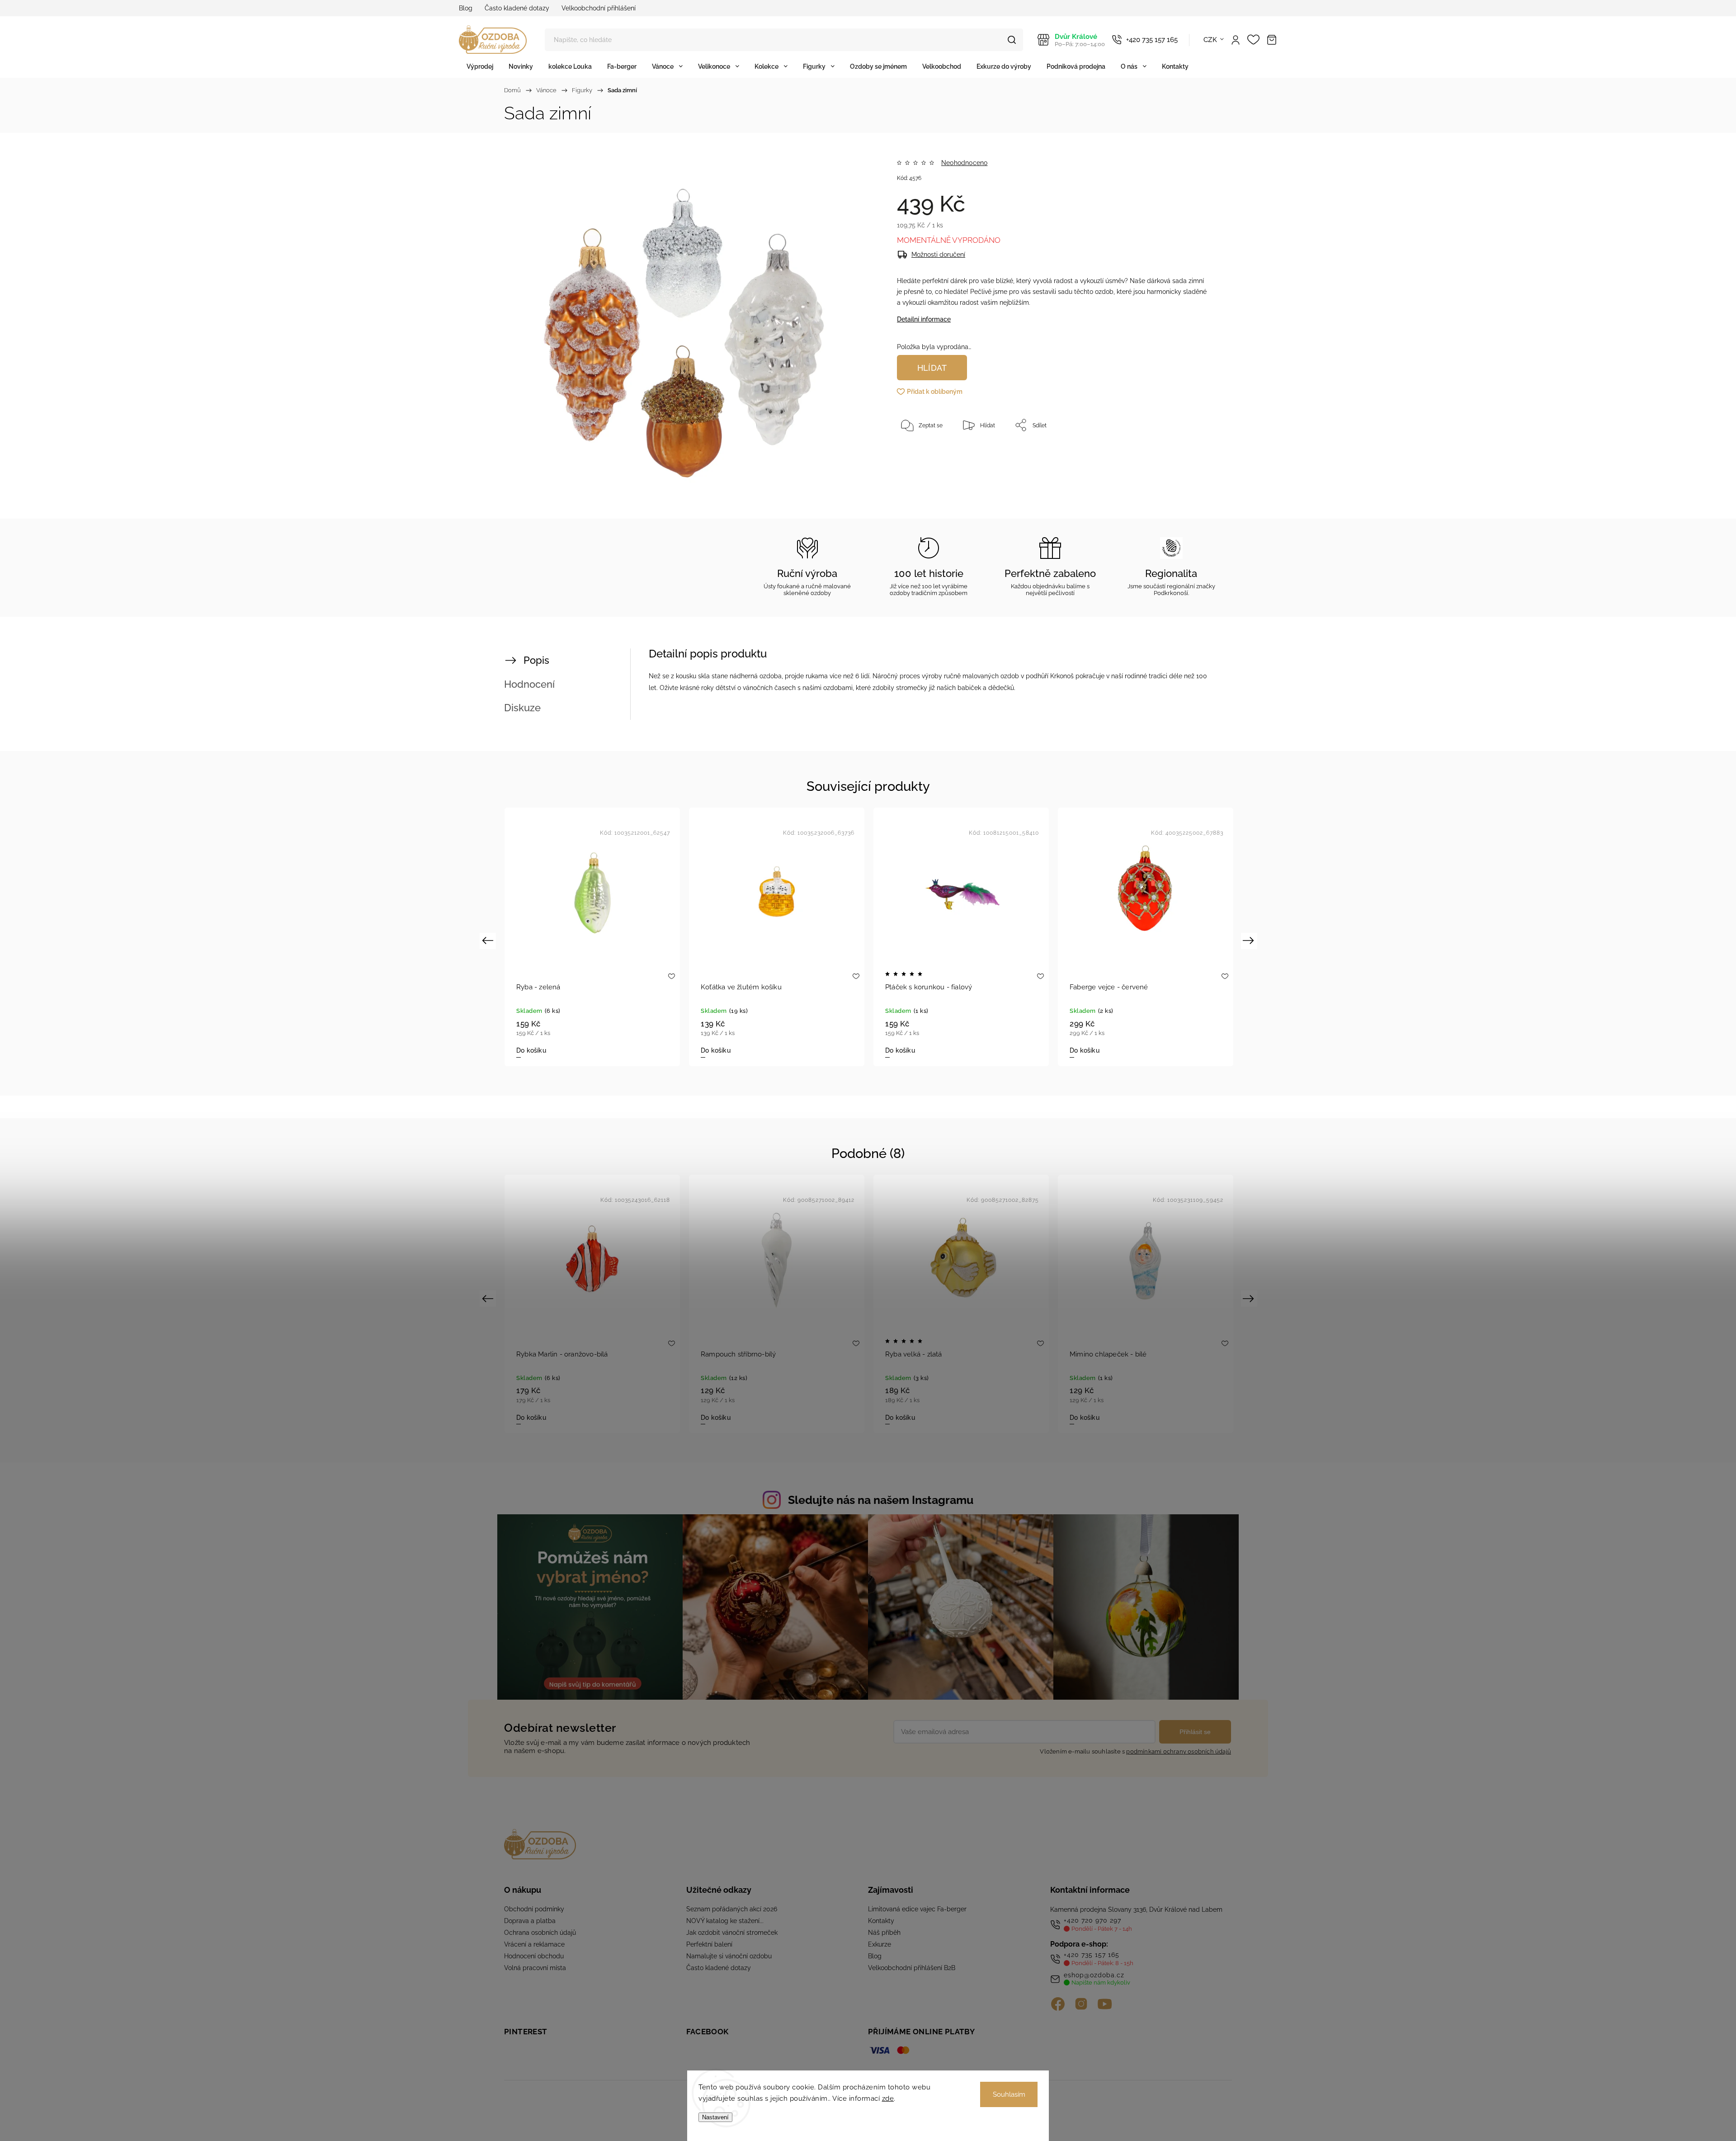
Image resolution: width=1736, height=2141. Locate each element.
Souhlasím (1009, 2094)
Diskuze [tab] (522, 708)
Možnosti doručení (938, 255)
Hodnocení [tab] (529, 684)
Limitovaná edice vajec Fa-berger (917, 1909)
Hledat (1012, 40)
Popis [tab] (536, 660)
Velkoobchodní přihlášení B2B (912, 1968)
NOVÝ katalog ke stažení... (725, 1921)
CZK (1210, 40)
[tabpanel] (592, 937)
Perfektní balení (709, 1944)
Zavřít (1188, 455)
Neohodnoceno (964, 163)
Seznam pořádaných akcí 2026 (732, 1909)
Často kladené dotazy (517, 8)
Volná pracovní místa (535, 1968)
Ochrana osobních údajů (540, 1933)
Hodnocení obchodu (534, 1956)
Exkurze (880, 1944)
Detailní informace (924, 319)
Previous (489, 940)
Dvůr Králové (1080, 40)
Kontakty (881, 1921)
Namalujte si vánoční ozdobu (729, 1956)
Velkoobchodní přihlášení (599, 8)
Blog (466, 8)
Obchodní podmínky (534, 1909)
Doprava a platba (530, 1921)
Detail (710, 1050)
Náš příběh (884, 1933)
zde (888, 2098)
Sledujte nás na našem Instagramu (881, 1500)
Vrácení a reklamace (534, 1944)
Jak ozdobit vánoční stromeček (732, 1933)
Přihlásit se (1195, 1732)
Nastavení (715, 2117)
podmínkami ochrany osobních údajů (1179, 1751)
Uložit (918, 453)
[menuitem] (480, 66)
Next (1250, 940)
